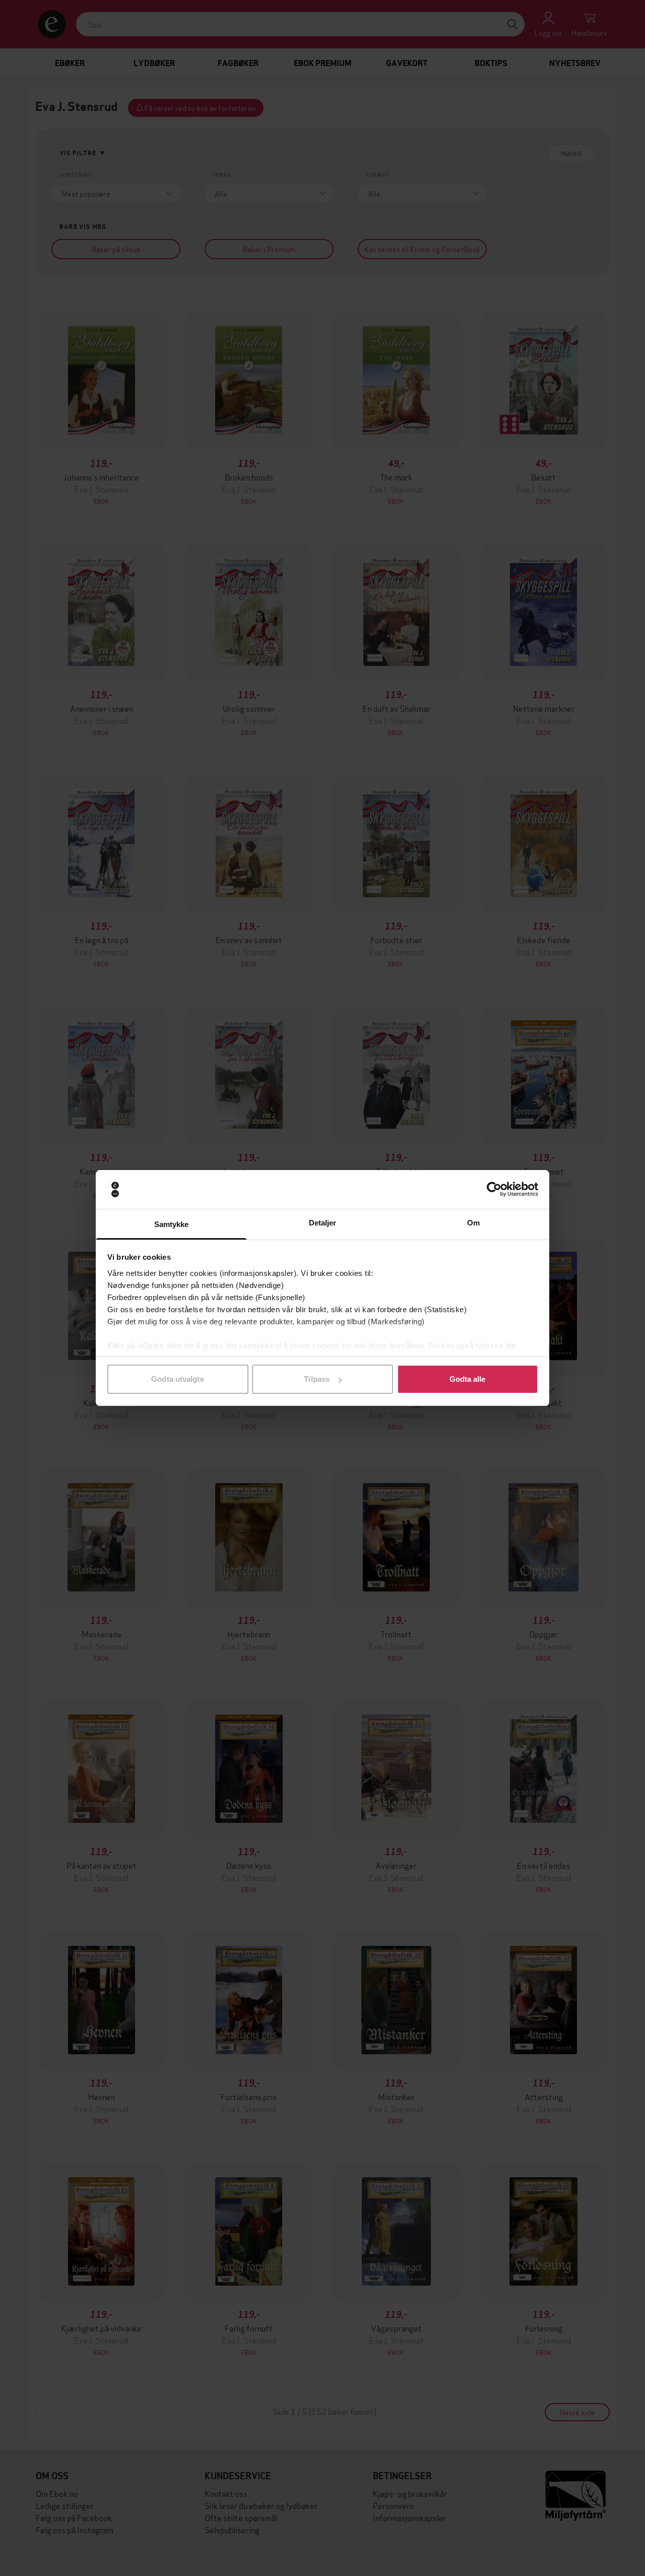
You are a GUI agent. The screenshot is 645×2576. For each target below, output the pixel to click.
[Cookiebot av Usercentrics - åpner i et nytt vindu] (494, 1190)
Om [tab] (473, 1223)
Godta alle (468, 1379)
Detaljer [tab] (323, 1223)
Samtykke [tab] (172, 1224)
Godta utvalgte (177, 1379)
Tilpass (317, 1379)
